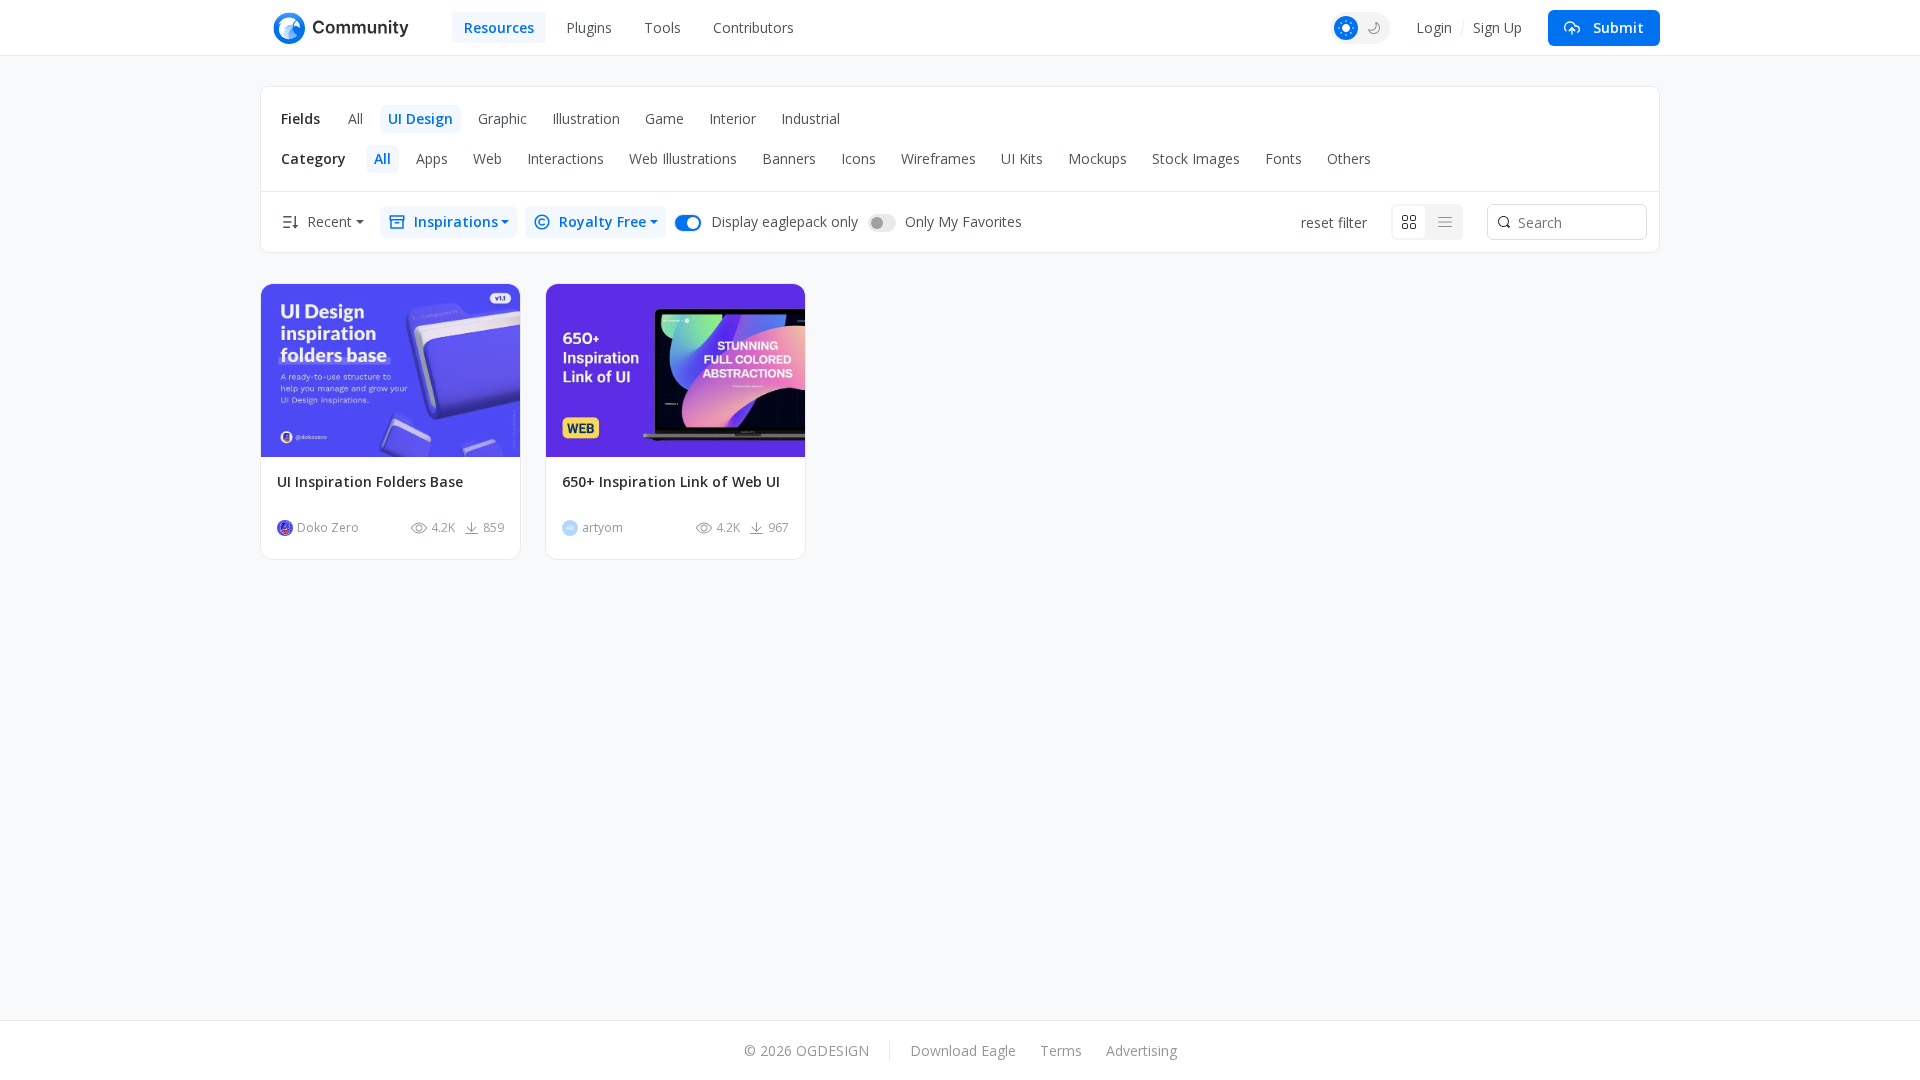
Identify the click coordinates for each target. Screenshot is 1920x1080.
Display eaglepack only (784, 221)
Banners (789, 158)
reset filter (1334, 222)
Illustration (586, 118)
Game (664, 118)
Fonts (1283, 158)
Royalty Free (602, 221)
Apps (432, 158)
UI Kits (1022, 158)
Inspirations (456, 221)
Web (487, 158)
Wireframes (938, 158)
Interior (732, 118)
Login (1434, 27)
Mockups (1097, 158)
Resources (499, 27)
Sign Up (1497, 27)
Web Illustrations (683, 158)
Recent (329, 221)
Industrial (810, 118)
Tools (662, 27)
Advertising (1141, 1050)
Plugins (589, 27)
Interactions (565, 158)
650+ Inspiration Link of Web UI (671, 482)
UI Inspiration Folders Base (370, 482)
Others (1349, 158)
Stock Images (1196, 158)
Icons (858, 158)
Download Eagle (963, 1050)
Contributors (753, 27)
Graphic (502, 118)
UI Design (420, 118)
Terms (1061, 1050)
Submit (1618, 27)
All (355, 118)
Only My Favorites (963, 221)
